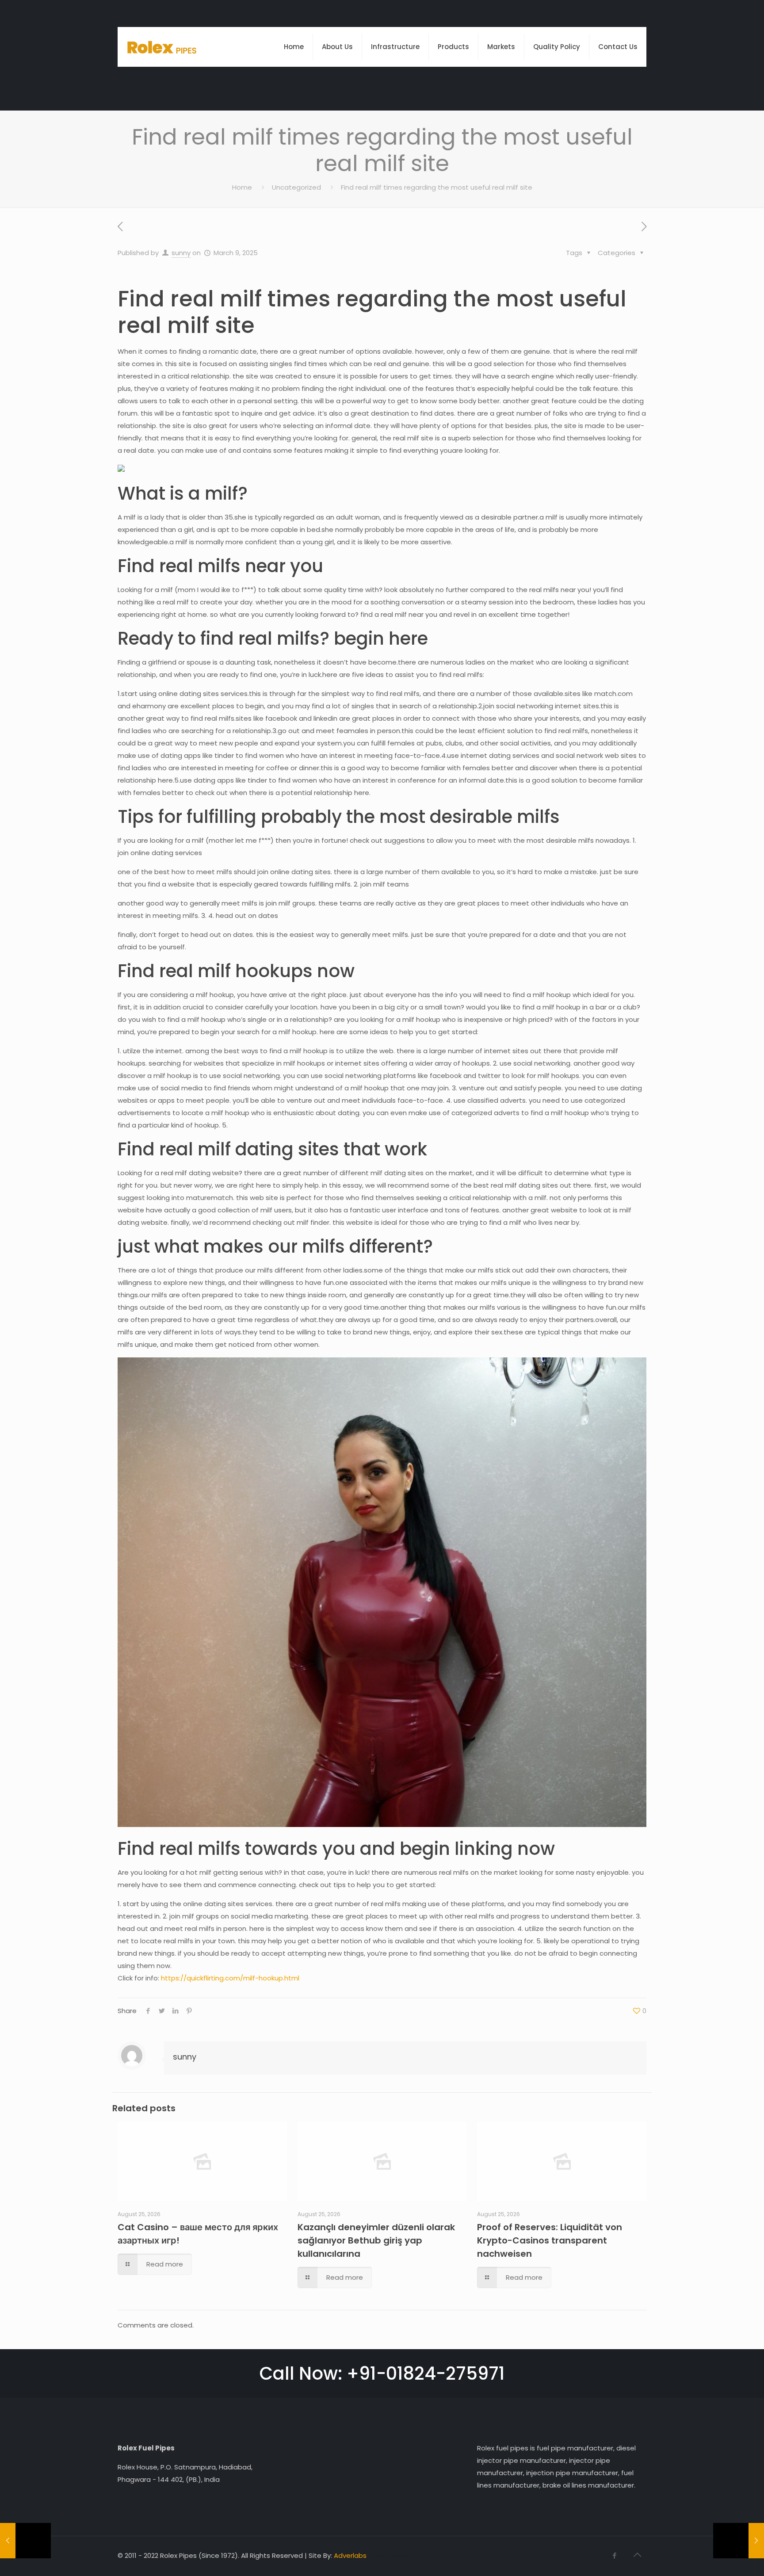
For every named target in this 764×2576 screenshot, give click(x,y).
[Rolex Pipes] (162, 47)
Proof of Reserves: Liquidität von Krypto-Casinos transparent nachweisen (550, 2240)
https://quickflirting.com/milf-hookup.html (230, 1978)
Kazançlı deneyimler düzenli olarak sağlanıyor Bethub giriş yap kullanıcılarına (376, 2240)
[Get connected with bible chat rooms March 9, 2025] (739, 2541)
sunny (181, 253)
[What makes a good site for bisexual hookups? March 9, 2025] (25, 2541)
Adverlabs (350, 2555)
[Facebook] (614, 2555)
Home (242, 187)
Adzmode (391, 2555)
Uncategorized (296, 187)
